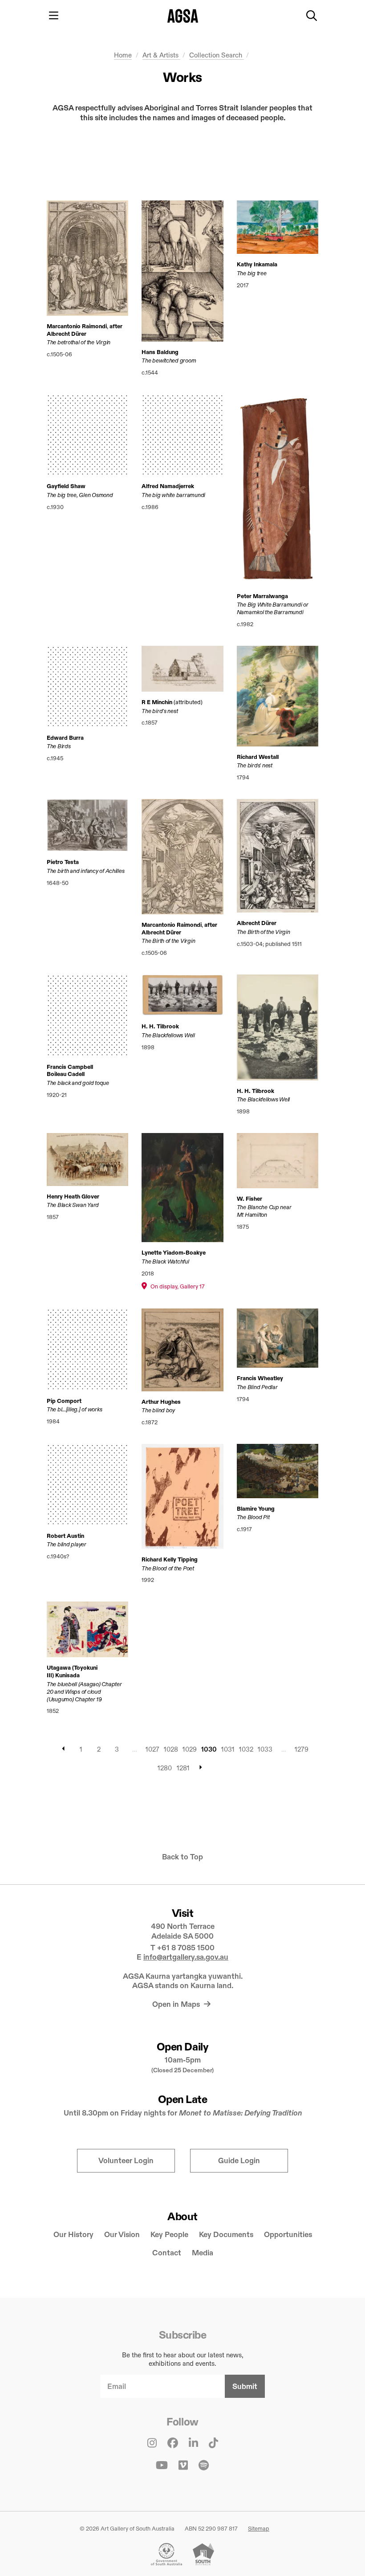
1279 (302, 1749)
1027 (152, 1749)
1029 (190, 1749)
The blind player (67, 1544)
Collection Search (217, 55)
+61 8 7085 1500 (186, 1948)
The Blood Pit (253, 1517)
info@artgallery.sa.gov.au (186, 1957)
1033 (265, 1749)
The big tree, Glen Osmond (80, 495)
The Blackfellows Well (168, 1035)
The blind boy (158, 1410)
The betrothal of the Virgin (79, 342)
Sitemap (259, 2528)
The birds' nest (255, 765)
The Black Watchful (165, 1261)
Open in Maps (177, 2004)
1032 (246, 1749)
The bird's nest (160, 711)
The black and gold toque (78, 1083)
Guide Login (239, 2161)
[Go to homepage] (183, 16)
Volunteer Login (126, 2161)
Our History (73, 2235)
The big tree (252, 273)
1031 (228, 1749)
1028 (171, 1749)
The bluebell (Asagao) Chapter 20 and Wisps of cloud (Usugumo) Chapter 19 (84, 1692)
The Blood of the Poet (168, 1568)
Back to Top (182, 1857)
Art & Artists (161, 55)
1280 (165, 1768)
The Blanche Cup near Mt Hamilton (264, 1211)
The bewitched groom (169, 360)
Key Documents (226, 2235)
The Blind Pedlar (257, 1387)
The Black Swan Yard (73, 1205)
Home (123, 55)
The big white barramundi (173, 495)
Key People (169, 2235)
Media (203, 2253)
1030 (209, 1749)
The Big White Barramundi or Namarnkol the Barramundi (273, 608)
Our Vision (122, 2235)
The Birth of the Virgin (168, 941)
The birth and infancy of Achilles (85, 871)
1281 (183, 1768)
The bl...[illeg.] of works (74, 1409)
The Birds (59, 746)
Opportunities (288, 2235)
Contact (167, 2253)
